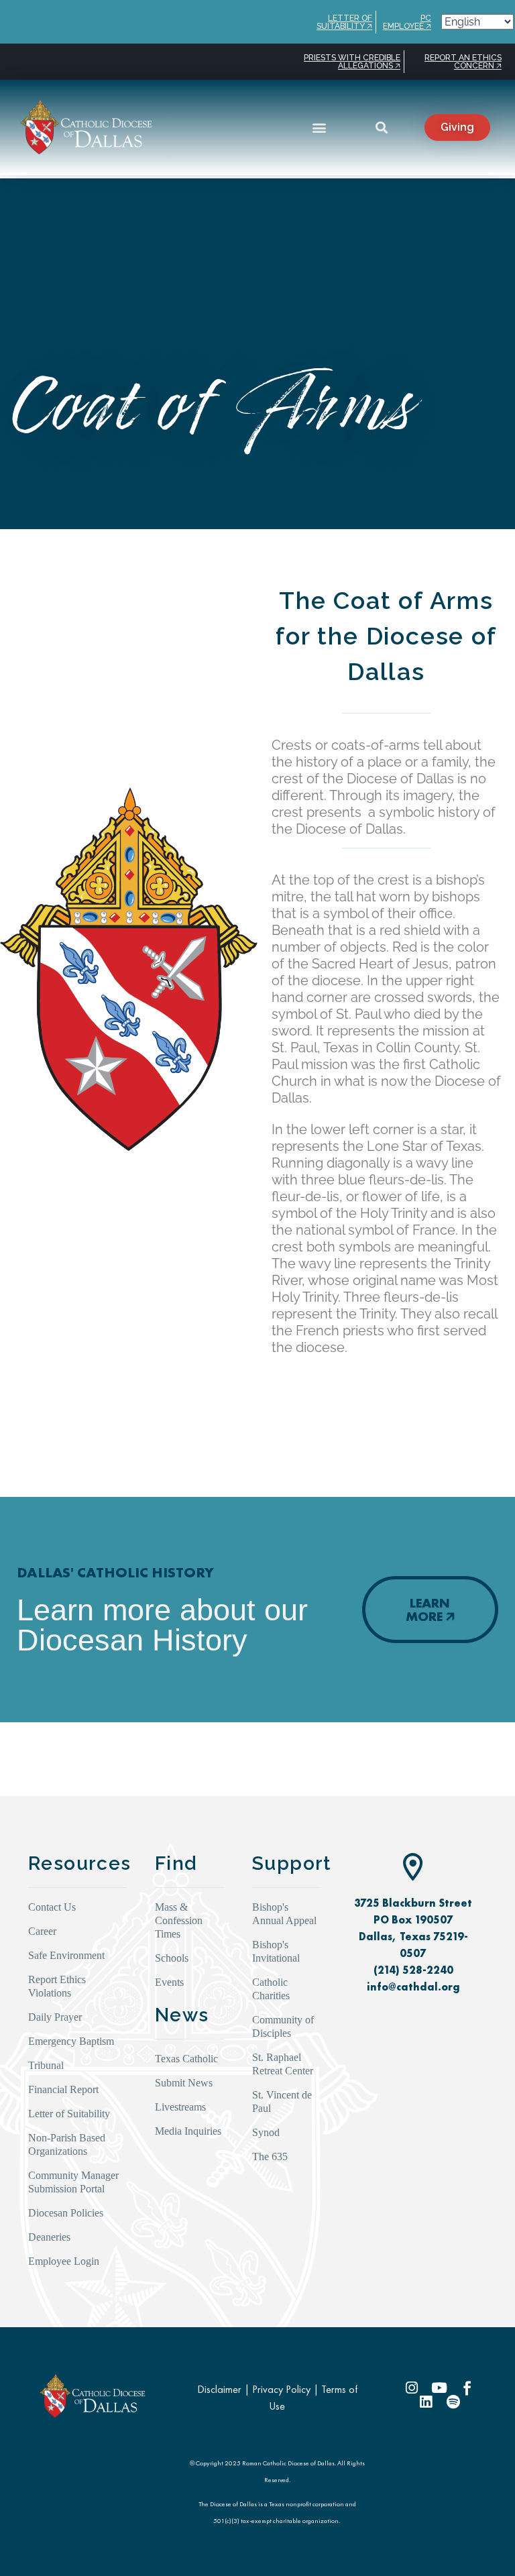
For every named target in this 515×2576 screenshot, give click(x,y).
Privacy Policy (281, 2389)
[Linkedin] (425, 2402)
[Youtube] (440, 2388)
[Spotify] (453, 2402)
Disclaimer (219, 2389)
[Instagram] (412, 2388)
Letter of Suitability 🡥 (344, 22)
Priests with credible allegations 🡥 (352, 62)
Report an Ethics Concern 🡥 (463, 62)
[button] (320, 127)
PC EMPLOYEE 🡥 (407, 22)
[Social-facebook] (467, 2388)
